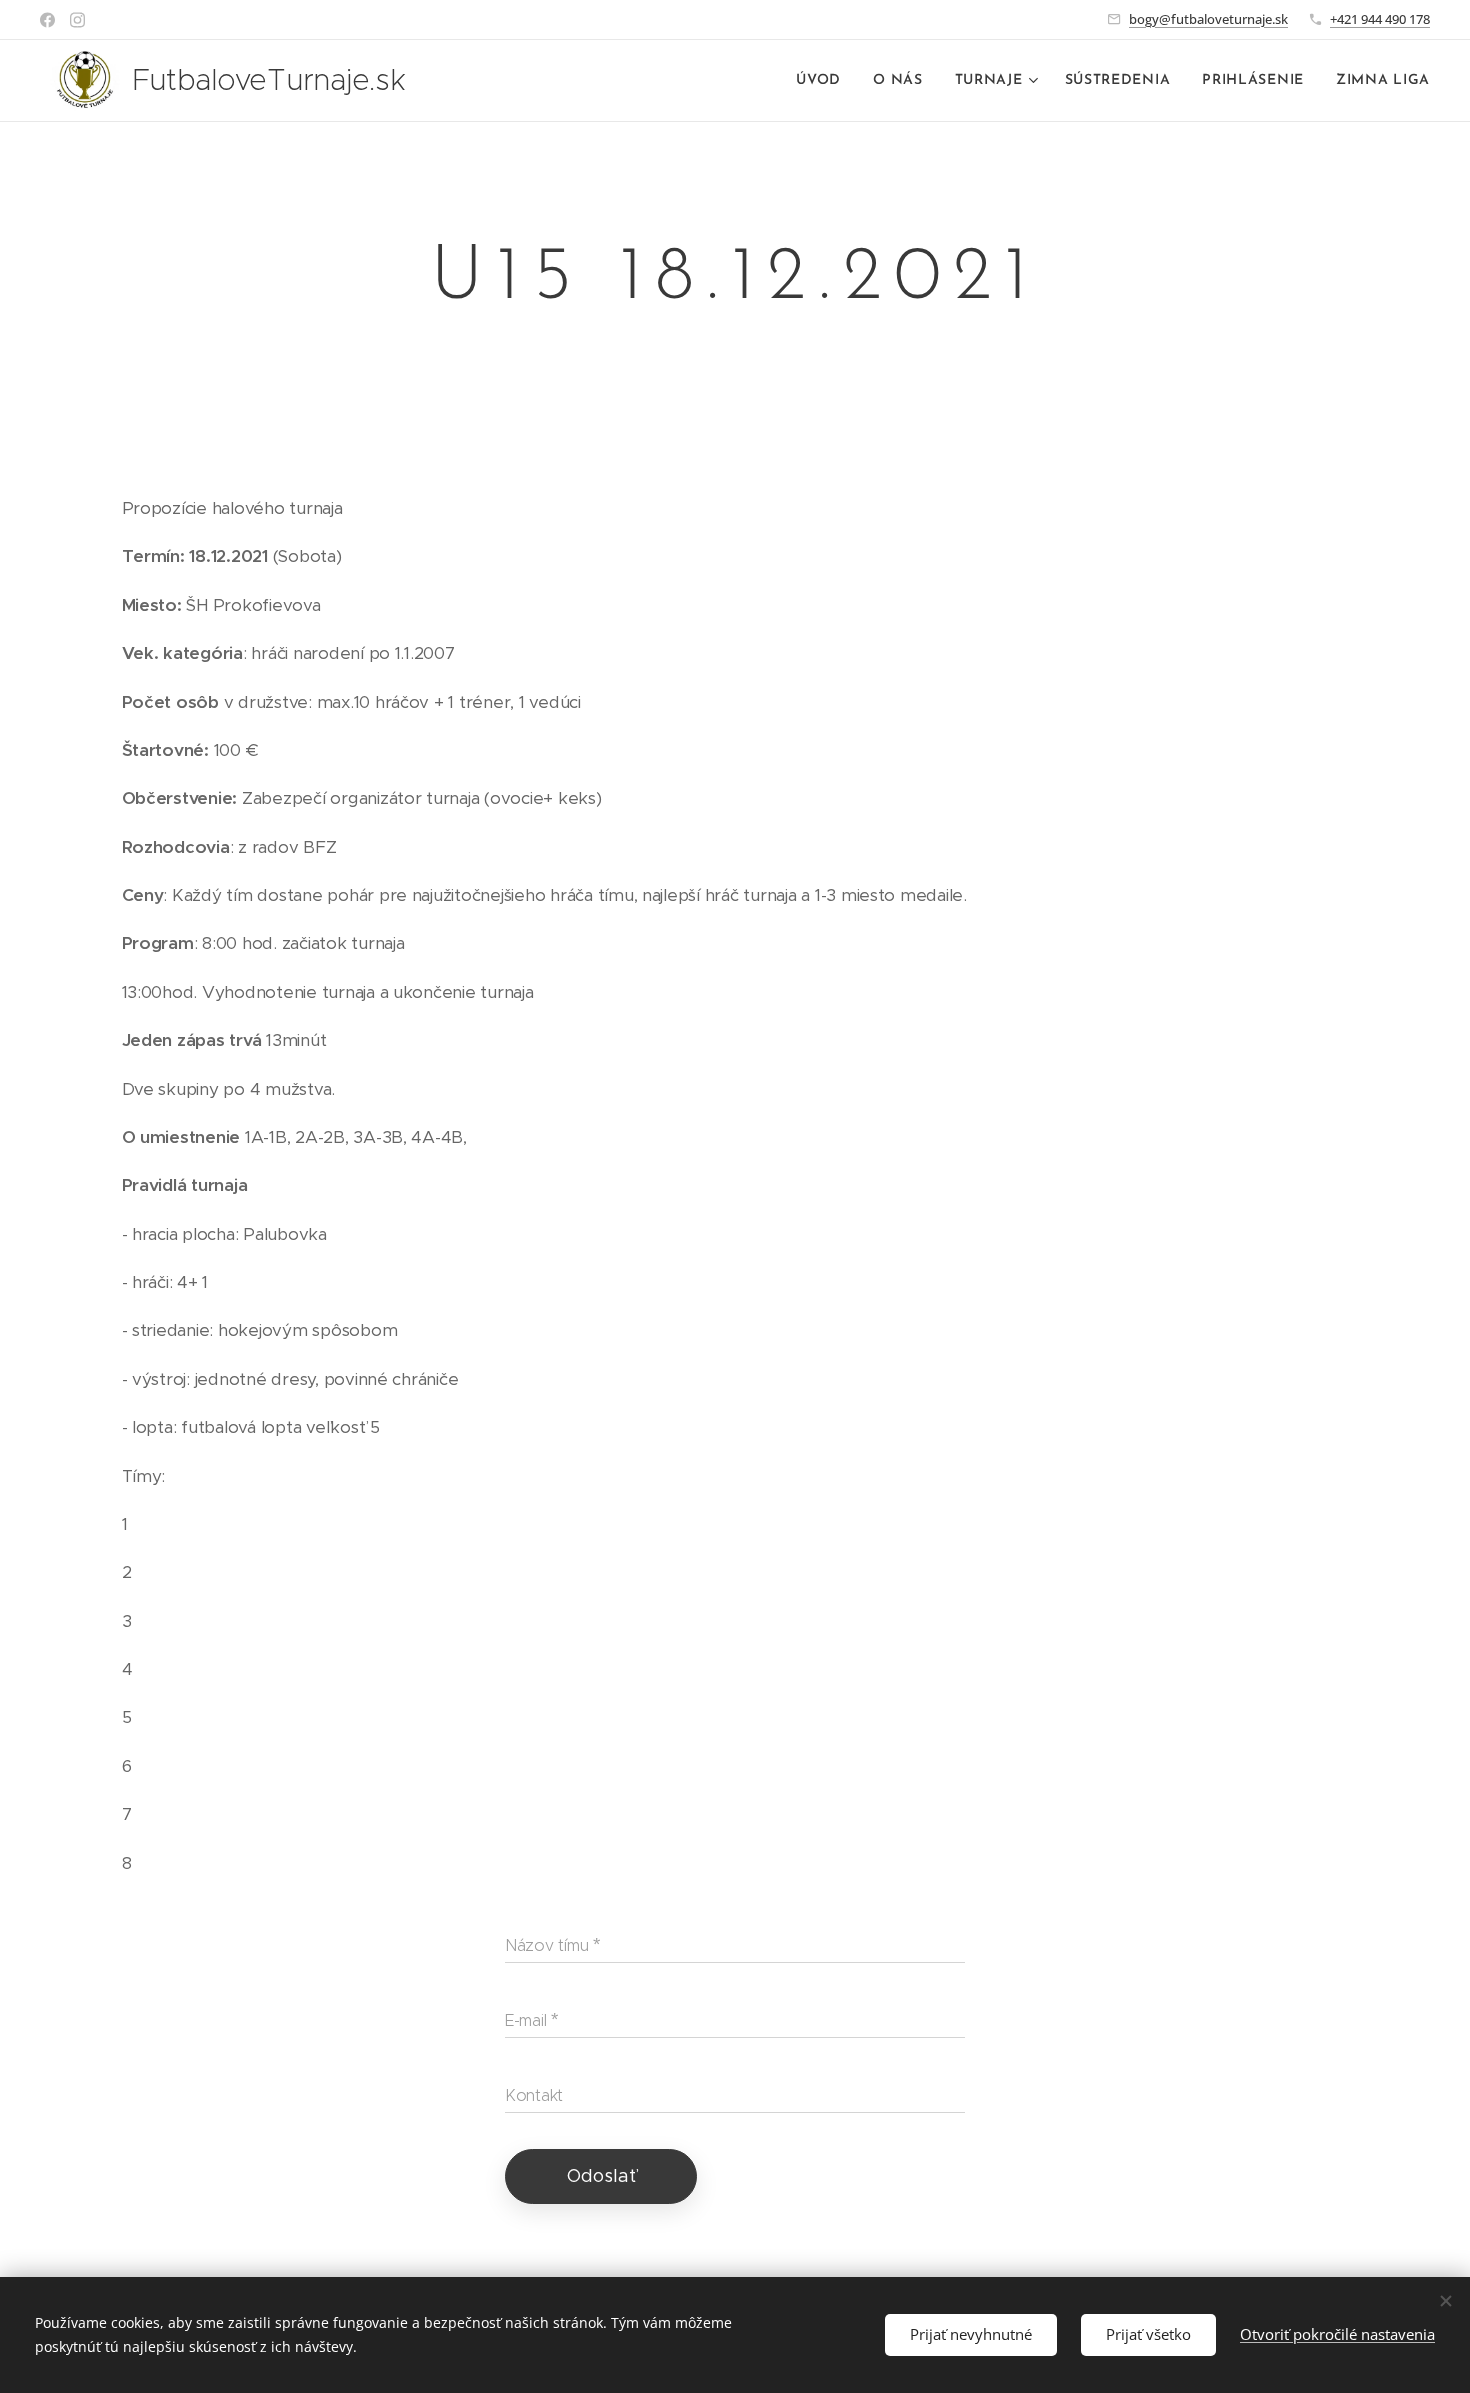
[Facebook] (47, 20)
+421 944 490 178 (1380, 19)
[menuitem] (824, 81)
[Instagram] (77, 20)
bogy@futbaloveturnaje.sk (1208, 19)
